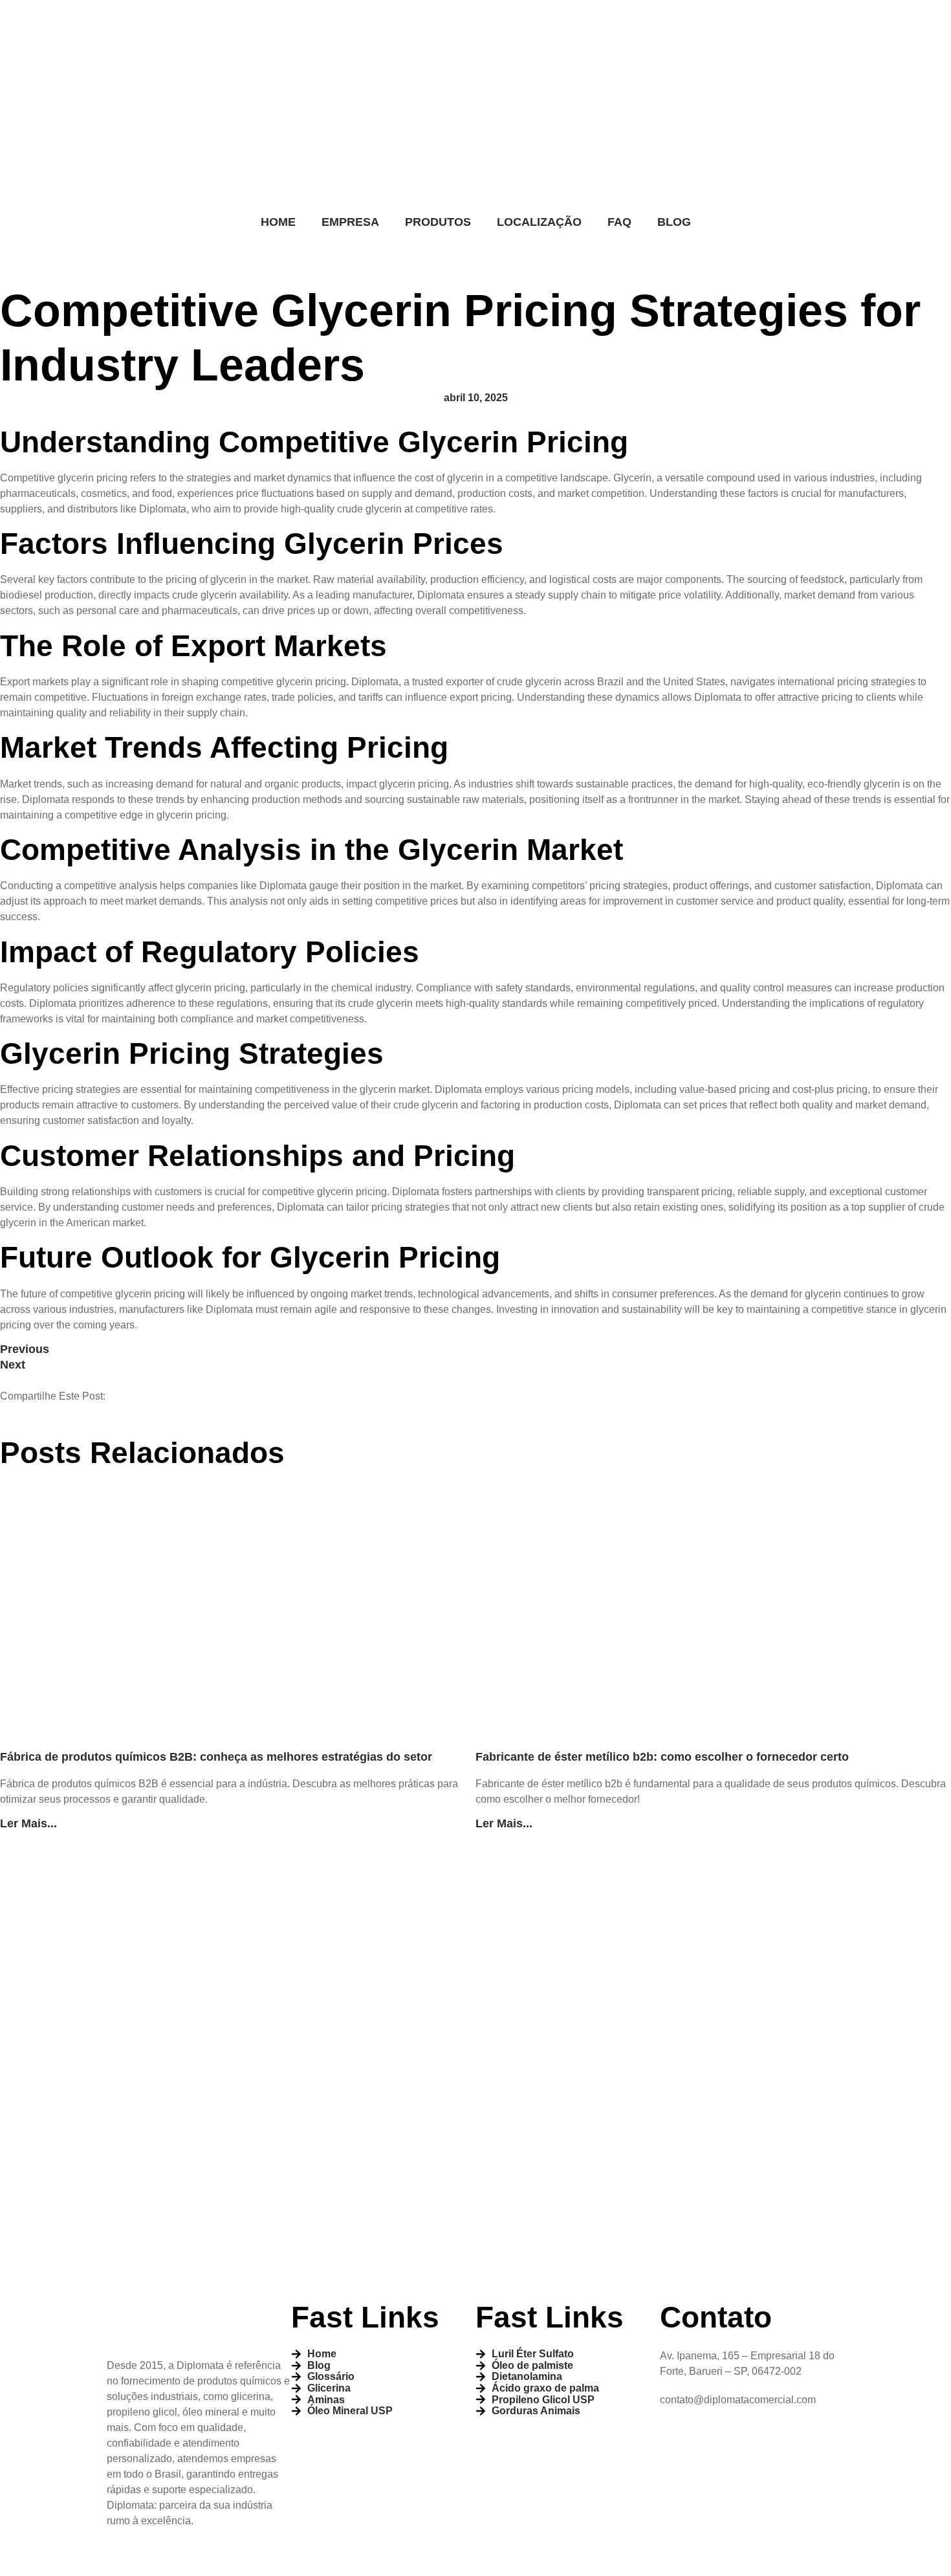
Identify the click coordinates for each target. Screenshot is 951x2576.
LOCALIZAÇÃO (539, 222)
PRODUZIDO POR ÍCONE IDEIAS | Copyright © (235, 2559)
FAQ (619, 222)
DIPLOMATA (428, 2559)
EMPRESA (350, 222)
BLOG (674, 222)
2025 (378, 2559)
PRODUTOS (438, 222)
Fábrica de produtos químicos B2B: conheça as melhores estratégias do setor (216, 1757)
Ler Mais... (28, 1823)
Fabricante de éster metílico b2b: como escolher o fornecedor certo (662, 1757)
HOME (278, 222)
